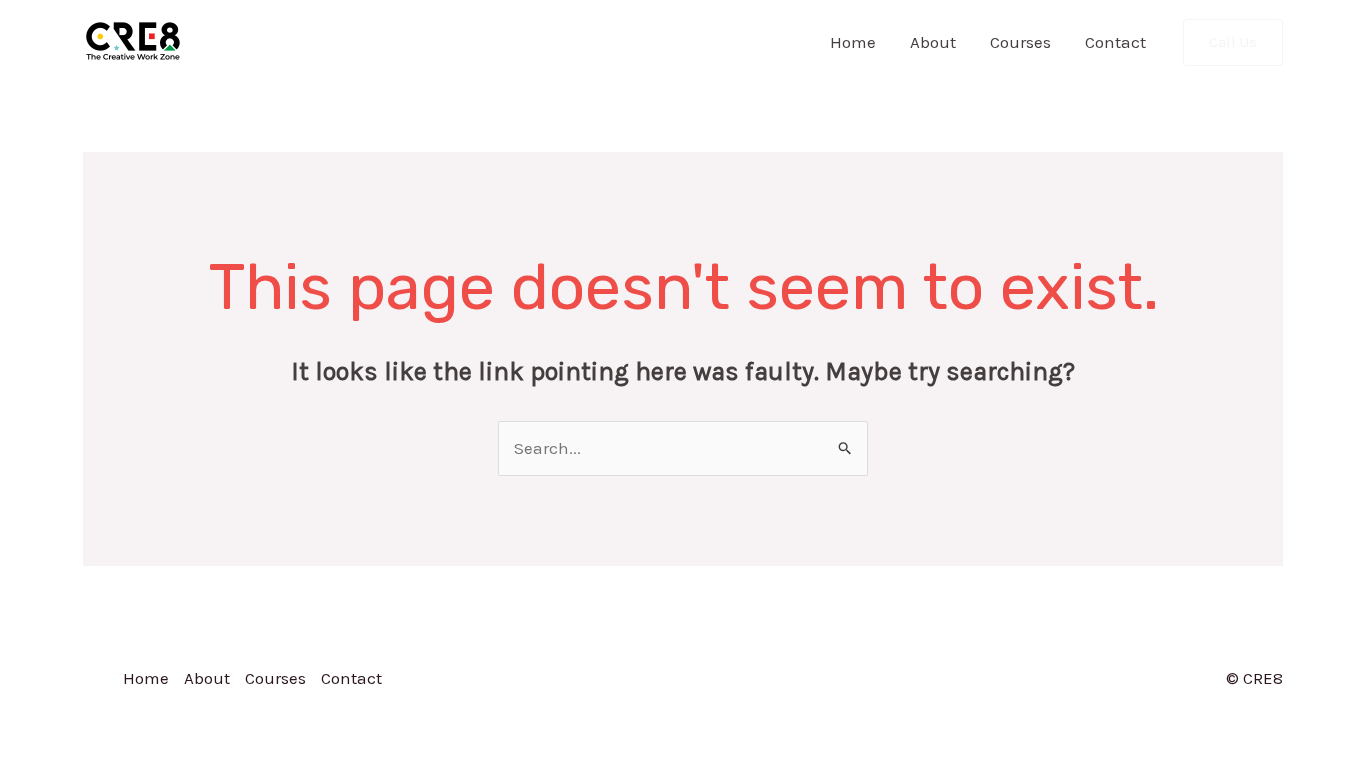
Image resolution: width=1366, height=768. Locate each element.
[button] (1233, 42)
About (933, 42)
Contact (1115, 42)
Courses (1020, 42)
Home (853, 42)
